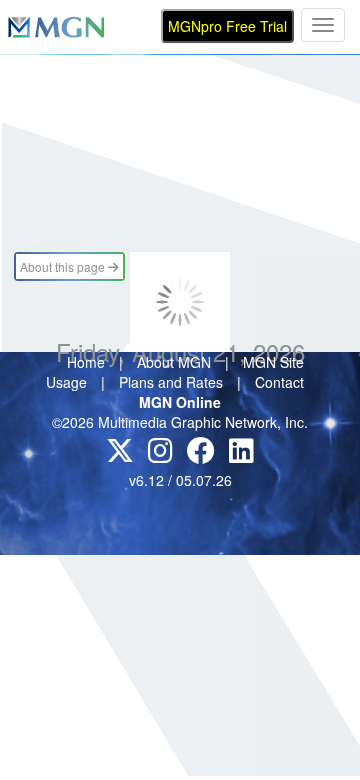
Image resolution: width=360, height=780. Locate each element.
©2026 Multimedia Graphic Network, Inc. (180, 422)
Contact (279, 382)
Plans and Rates (171, 382)
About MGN (174, 362)
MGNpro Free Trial (227, 26)
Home (86, 362)
